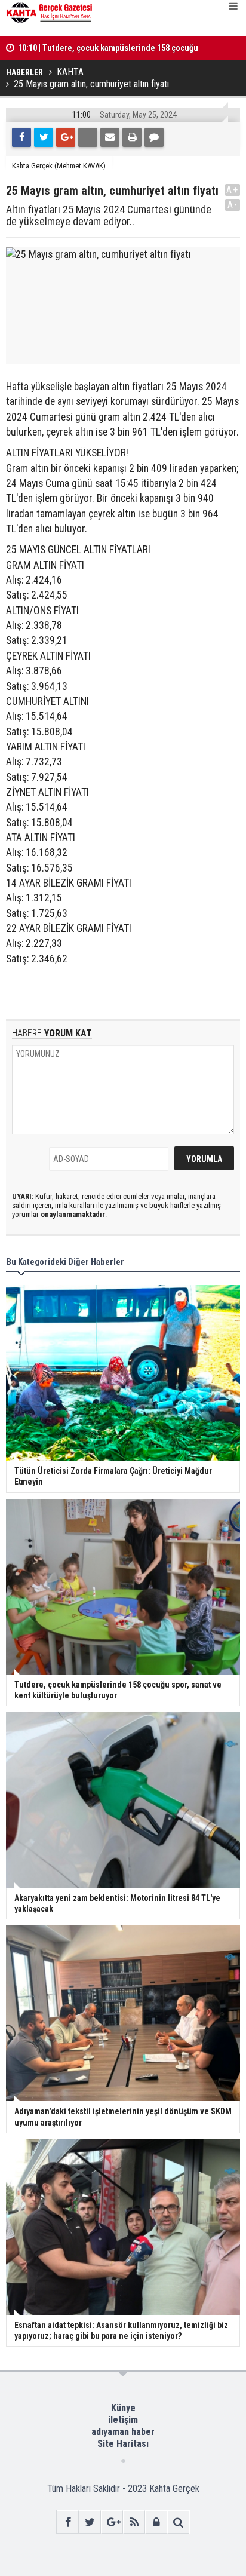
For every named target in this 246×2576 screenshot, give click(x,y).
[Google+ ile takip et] (112, 2522)
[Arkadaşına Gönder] (110, 137)
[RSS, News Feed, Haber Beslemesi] (134, 2522)
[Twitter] (44, 137)
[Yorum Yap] (154, 137)
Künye (123, 2408)
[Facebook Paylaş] (88, 137)
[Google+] (66, 137)
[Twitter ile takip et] (90, 2522)
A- (233, 205)
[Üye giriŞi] (156, 2522)
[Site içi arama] (178, 2522)
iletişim (123, 2420)
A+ (233, 190)
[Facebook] (21, 137)
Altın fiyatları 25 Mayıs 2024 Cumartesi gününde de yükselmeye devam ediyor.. (109, 216)
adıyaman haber (123, 2432)
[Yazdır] (132, 137)
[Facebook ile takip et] (68, 2522)
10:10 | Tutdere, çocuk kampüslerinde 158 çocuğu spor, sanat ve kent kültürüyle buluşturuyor (108, 40)
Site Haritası (123, 2444)
